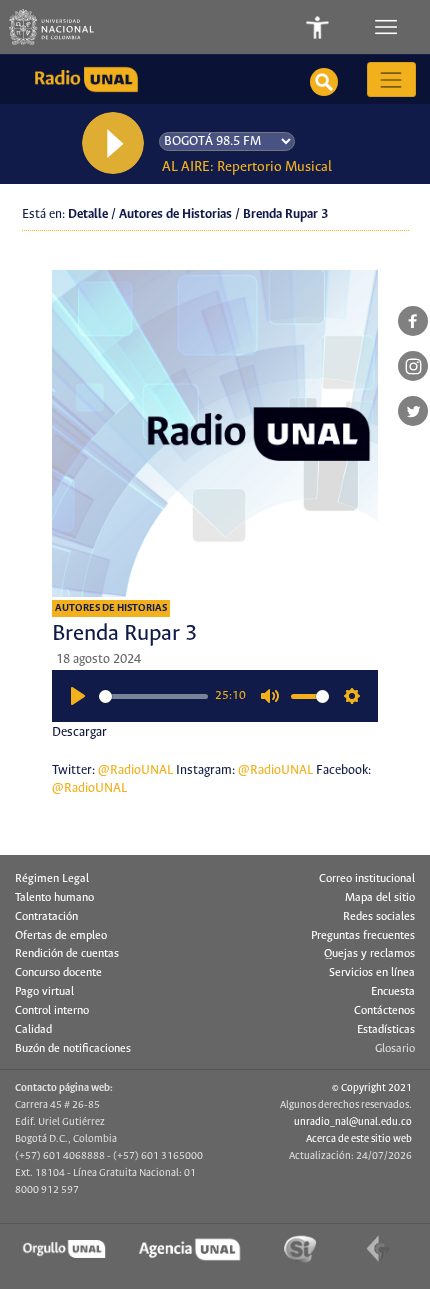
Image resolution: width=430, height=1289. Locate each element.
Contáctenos (384, 1011)
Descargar (79, 732)
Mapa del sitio (380, 898)
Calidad (33, 1030)
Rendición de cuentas (67, 954)
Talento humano (54, 898)
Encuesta (393, 992)
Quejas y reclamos (369, 954)
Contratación (46, 917)
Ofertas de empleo (61, 936)
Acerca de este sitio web (359, 1139)
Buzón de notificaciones (73, 1049)
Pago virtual (44, 992)
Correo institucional (367, 879)
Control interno (52, 1011)
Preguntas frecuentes (363, 936)
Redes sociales (379, 917)
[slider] (153, 696)
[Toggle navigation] (388, 27)
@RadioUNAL (135, 770)
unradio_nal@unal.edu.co (353, 1122)
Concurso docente (58, 973)
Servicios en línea (372, 973)
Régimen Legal (52, 879)
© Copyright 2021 (372, 1088)
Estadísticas (386, 1030)
